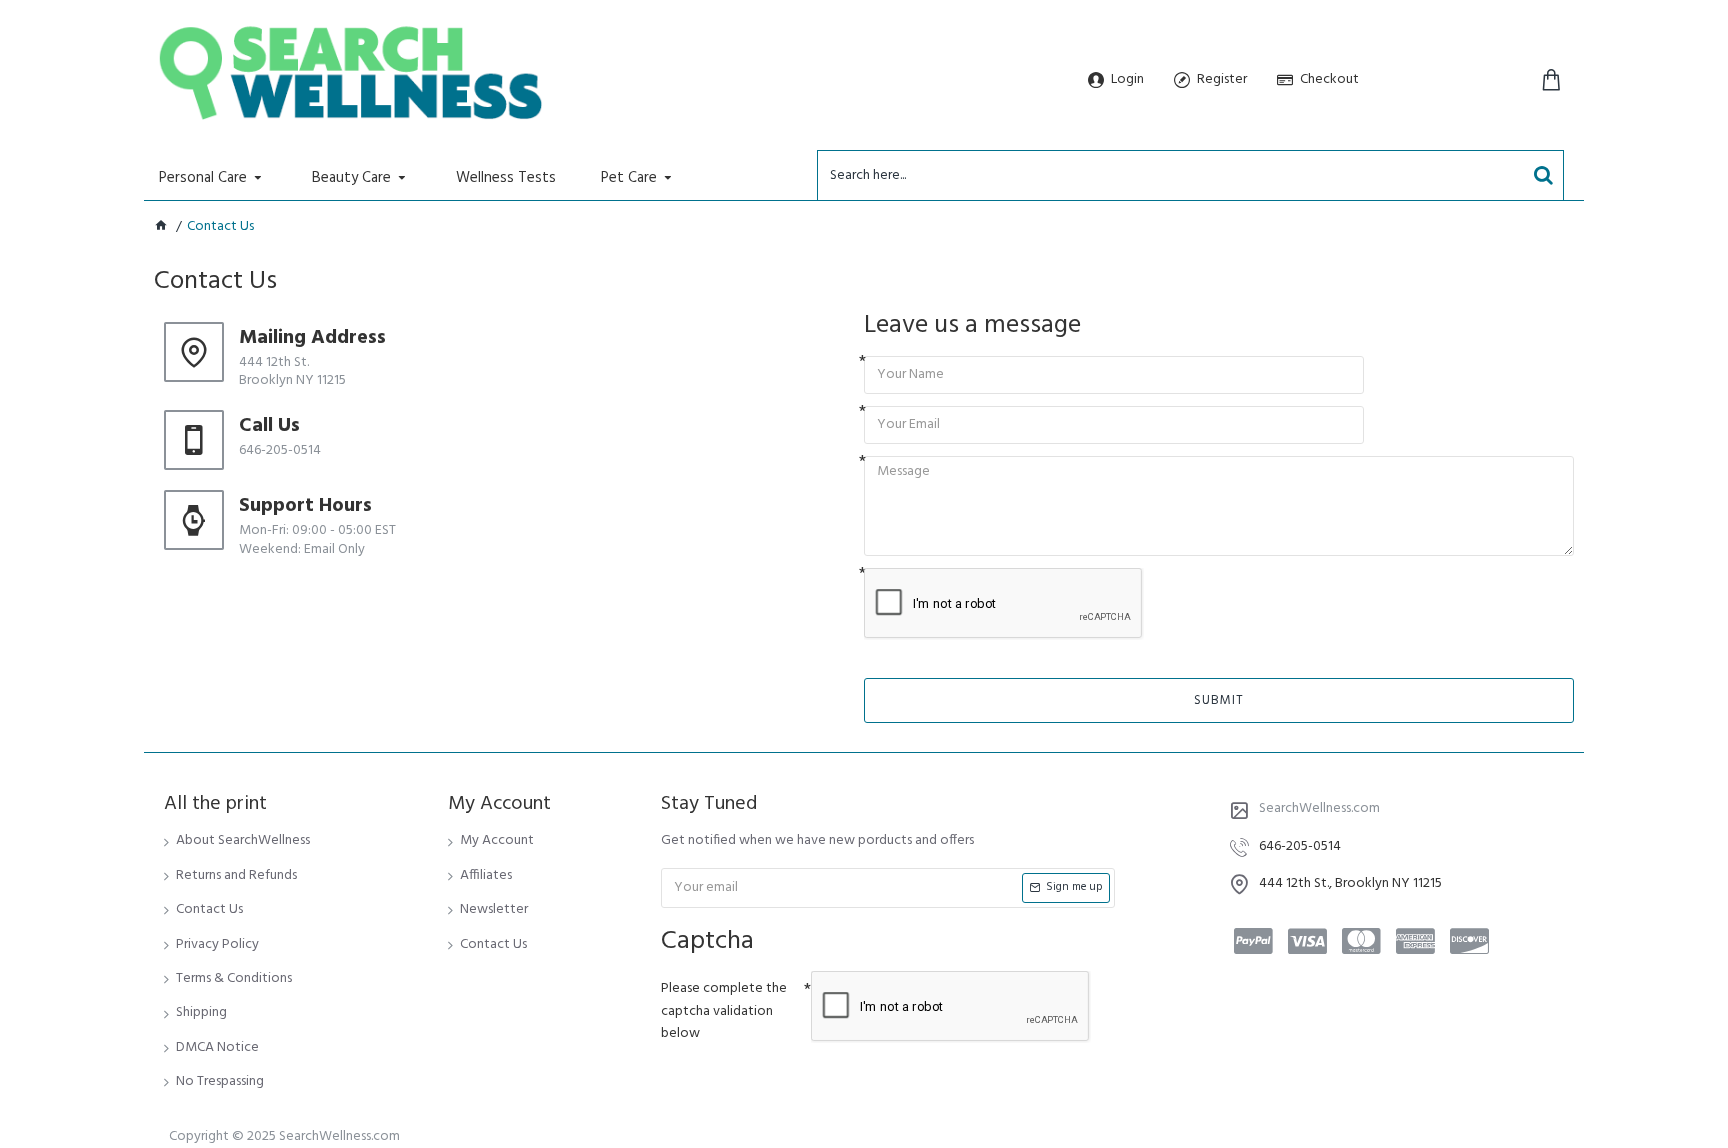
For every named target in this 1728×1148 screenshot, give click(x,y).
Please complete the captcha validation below (724, 1011)
